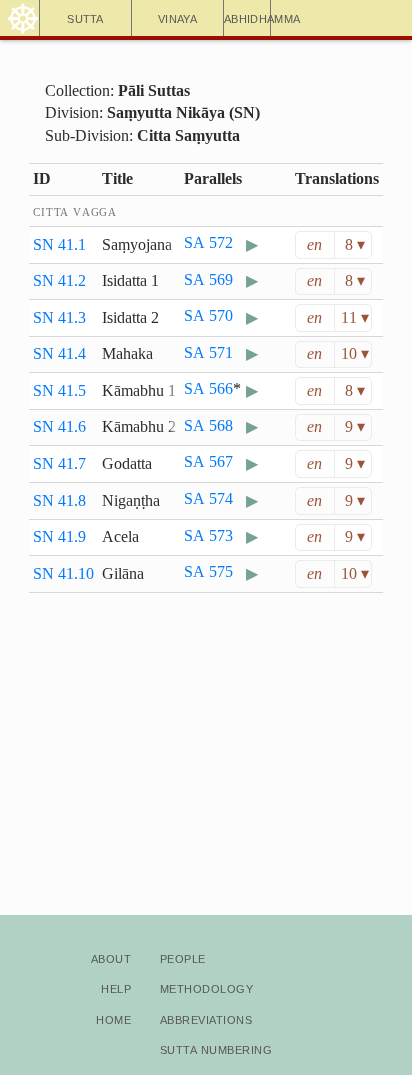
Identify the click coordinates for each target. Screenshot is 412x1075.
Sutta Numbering (216, 1048)
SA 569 (208, 279)
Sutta (85, 17)
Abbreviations (206, 1018)
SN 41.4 (59, 353)
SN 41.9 (59, 536)
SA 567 (208, 461)
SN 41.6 (59, 426)
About (111, 957)
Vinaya (177, 17)
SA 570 (208, 315)
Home (113, 1018)
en (314, 244)
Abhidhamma (247, 17)
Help (116, 987)
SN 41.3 (59, 317)
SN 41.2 (59, 280)
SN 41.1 (59, 244)
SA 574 (208, 498)
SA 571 (208, 352)
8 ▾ (355, 244)
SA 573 (208, 535)
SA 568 (208, 425)
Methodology (206, 987)
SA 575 (208, 571)
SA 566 (208, 388)
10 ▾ (355, 353)
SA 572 (208, 242)
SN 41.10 (63, 573)
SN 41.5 (59, 390)
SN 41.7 (59, 463)
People (183, 957)
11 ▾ (355, 317)
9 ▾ (355, 426)
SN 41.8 (59, 500)
